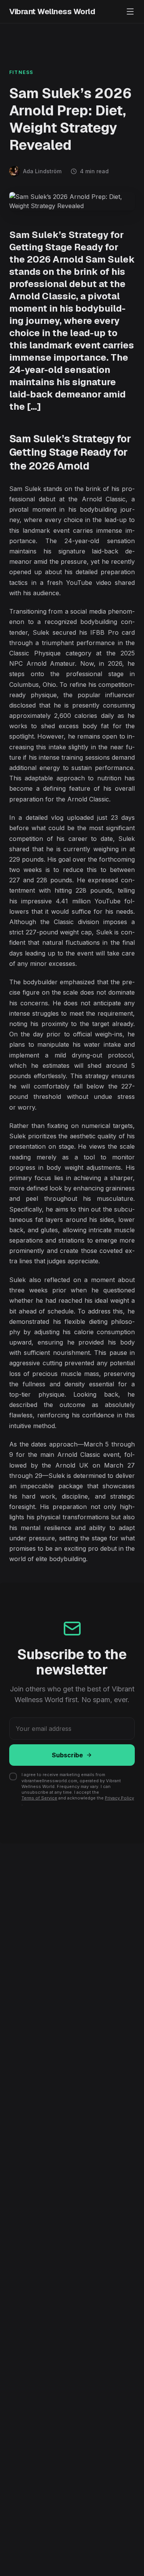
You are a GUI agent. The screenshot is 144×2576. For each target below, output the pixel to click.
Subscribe (67, 1755)
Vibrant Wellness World (52, 11)
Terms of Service (39, 1798)
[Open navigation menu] (130, 11)
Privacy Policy (119, 1798)
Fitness (21, 72)
